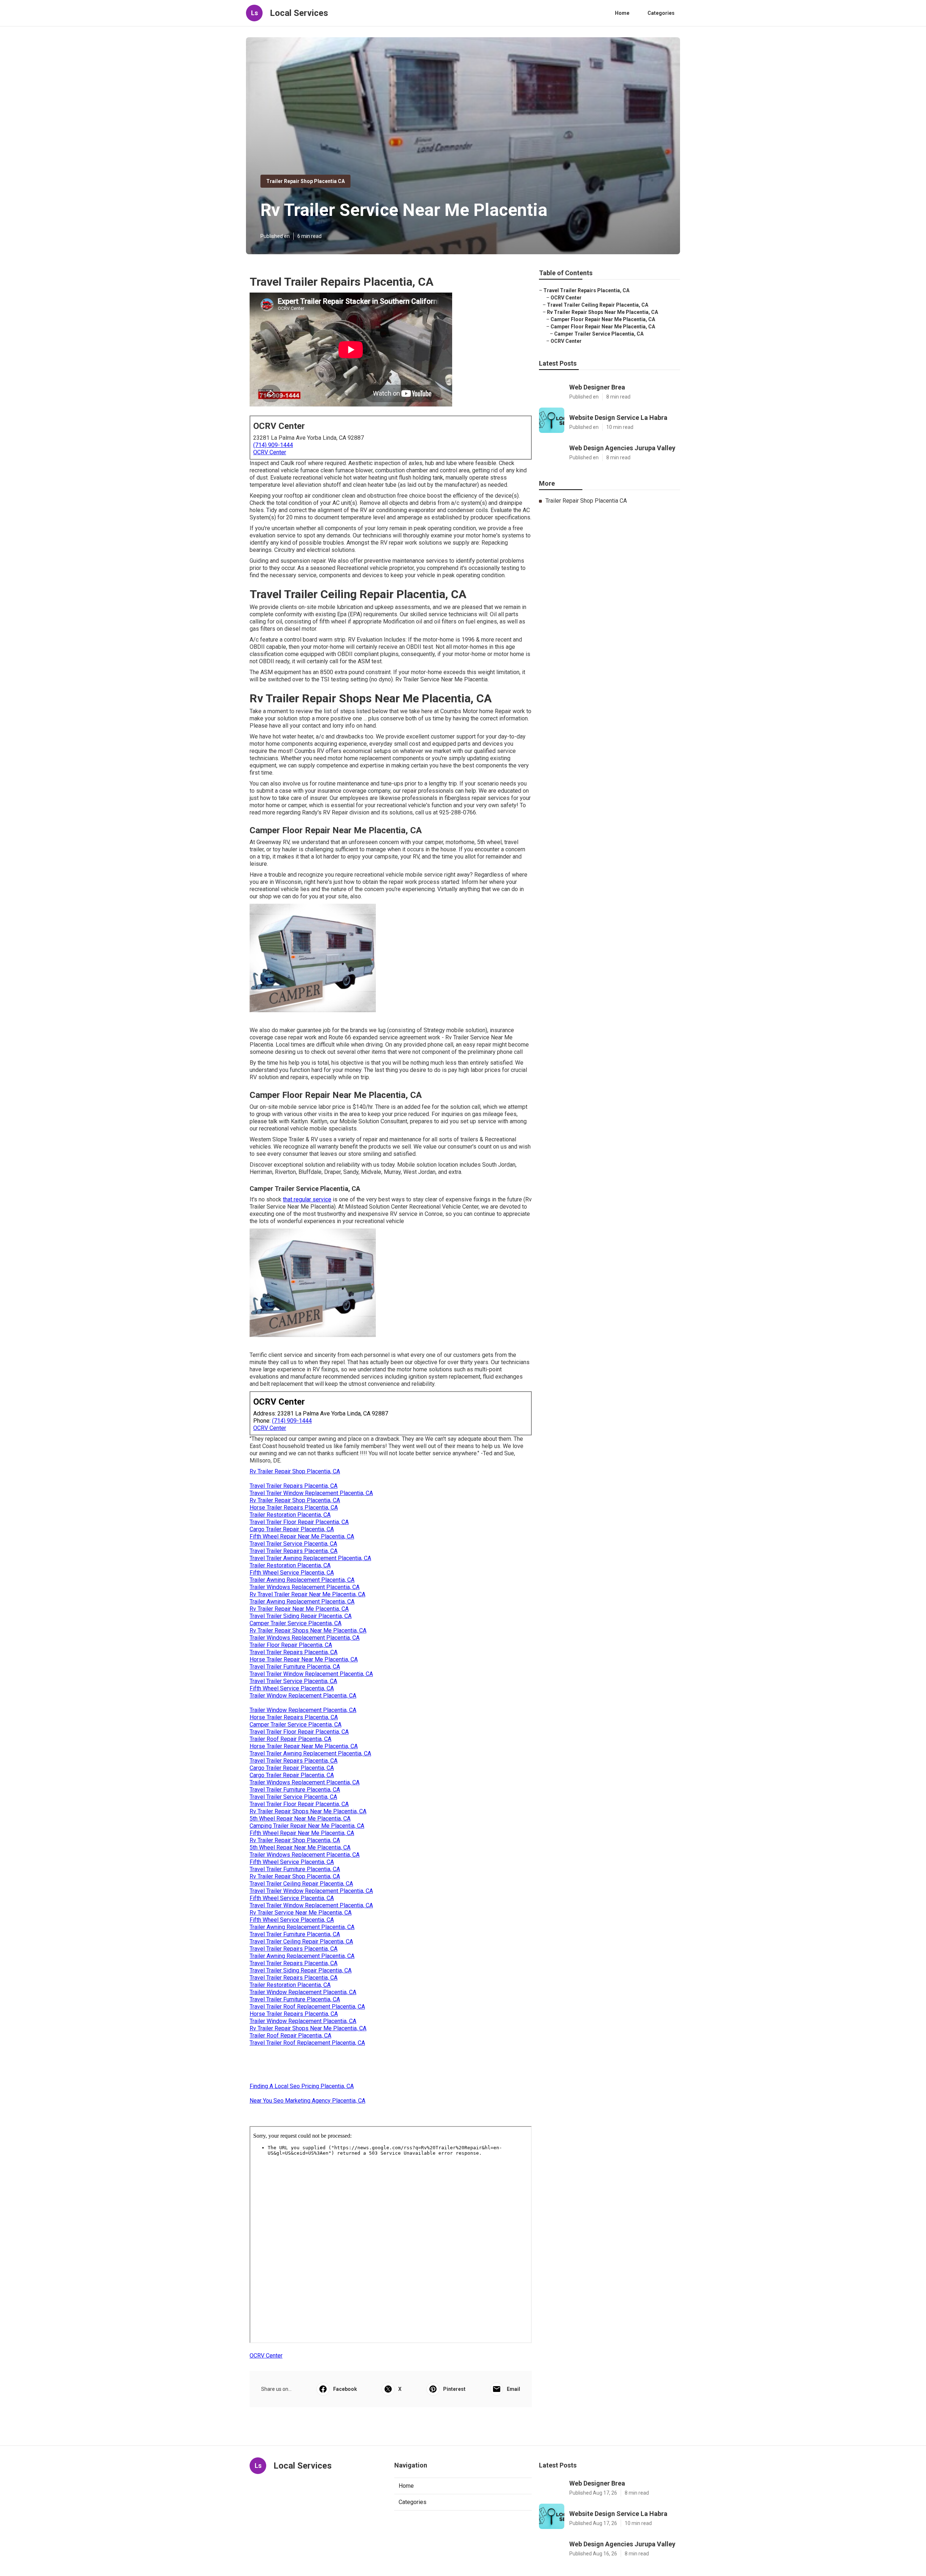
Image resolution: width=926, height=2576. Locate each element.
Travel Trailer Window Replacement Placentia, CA (311, 1493)
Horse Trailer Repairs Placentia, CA (294, 1508)
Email (513, 2389)
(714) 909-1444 (273, 445)
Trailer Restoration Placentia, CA (290, 1515)
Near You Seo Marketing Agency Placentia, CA (307, 2101)
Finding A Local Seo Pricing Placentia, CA (302, 2086)
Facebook (345, 2389)
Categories (661, 13)
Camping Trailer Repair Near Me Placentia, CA (307, 1826)
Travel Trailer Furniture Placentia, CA (295, 1667)
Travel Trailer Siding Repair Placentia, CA (301, 1616)
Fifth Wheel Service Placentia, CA (292, 1573)
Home (622, 13)
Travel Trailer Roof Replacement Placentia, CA (307, 2007)
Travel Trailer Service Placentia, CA (293, 1544)
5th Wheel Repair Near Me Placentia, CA (300, 1819)
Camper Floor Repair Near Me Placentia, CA (603, 319)
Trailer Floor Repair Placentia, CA (291, 1645)
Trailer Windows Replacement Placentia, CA (305, 1587)
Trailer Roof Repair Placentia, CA (290, 1739)
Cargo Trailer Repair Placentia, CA (292, 1529)
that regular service (307, 1199)
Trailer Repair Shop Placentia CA (305, 181)
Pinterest (454, 2389)
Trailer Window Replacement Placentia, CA (303, 1696)
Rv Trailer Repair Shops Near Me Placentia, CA (308, 1630)
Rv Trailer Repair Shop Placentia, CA (295, 1471)
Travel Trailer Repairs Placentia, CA (294, 1486)
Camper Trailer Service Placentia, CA (296, 1623)
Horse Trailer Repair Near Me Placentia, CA (304, 1659)
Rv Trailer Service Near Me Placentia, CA (301, 1913)
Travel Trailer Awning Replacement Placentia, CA (310, 1558)
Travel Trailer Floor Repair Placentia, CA (299, 1522)
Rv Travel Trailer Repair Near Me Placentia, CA (307, 1594)
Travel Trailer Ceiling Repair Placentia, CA (301, 1884)
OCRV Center (270, 452)
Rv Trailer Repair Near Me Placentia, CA (299, 1609)
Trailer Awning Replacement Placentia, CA (302, 1580)
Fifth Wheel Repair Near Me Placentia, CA (302, 1536)
